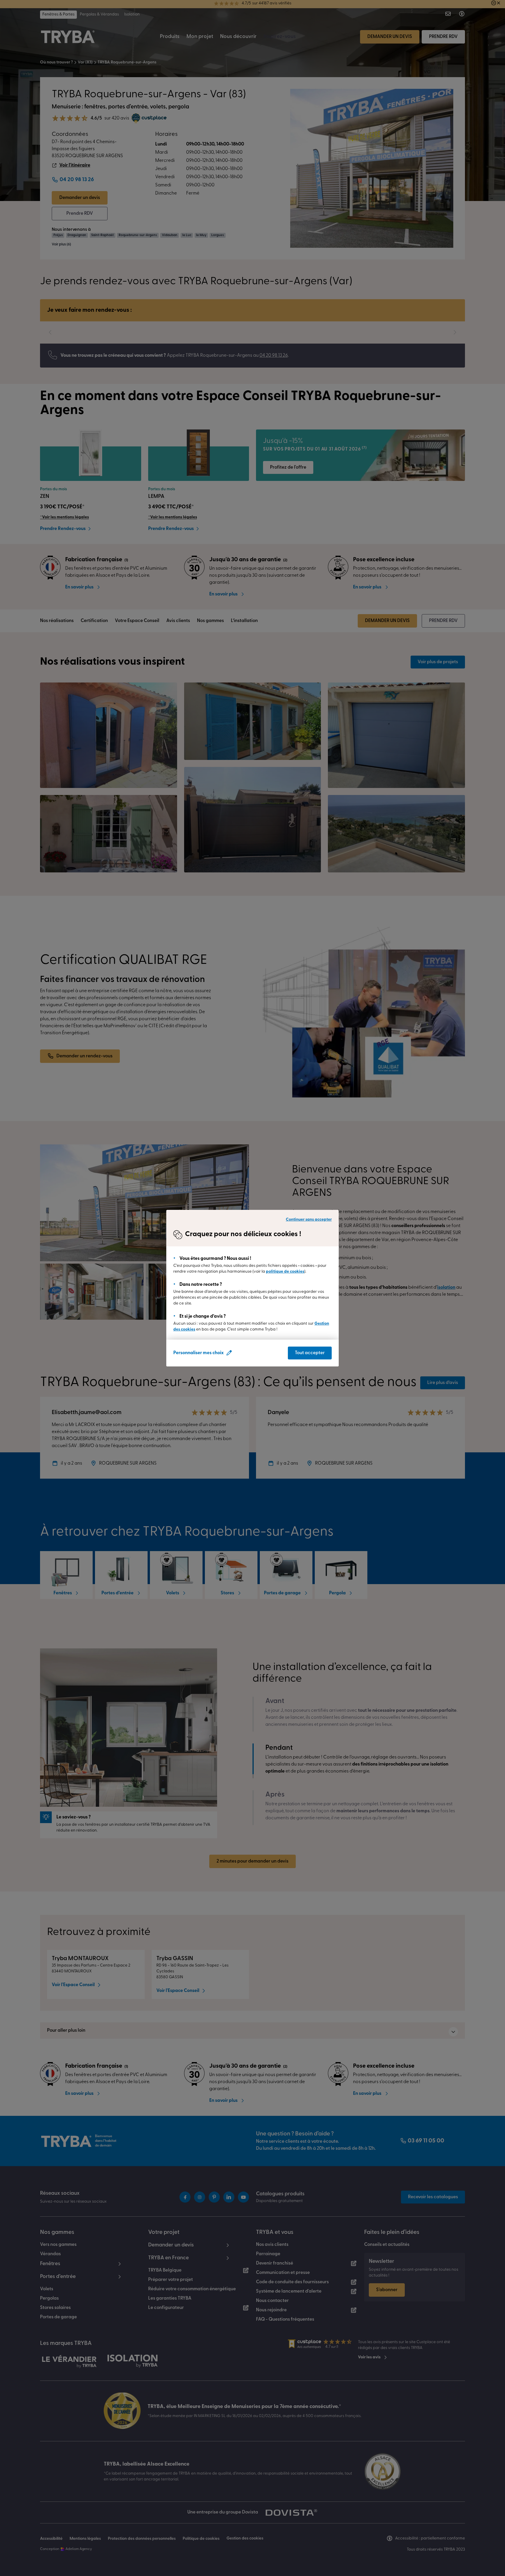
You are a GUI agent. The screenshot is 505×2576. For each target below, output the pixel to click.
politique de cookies (285, 1272)
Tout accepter (310, 1353)
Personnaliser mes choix (198, 1353)
